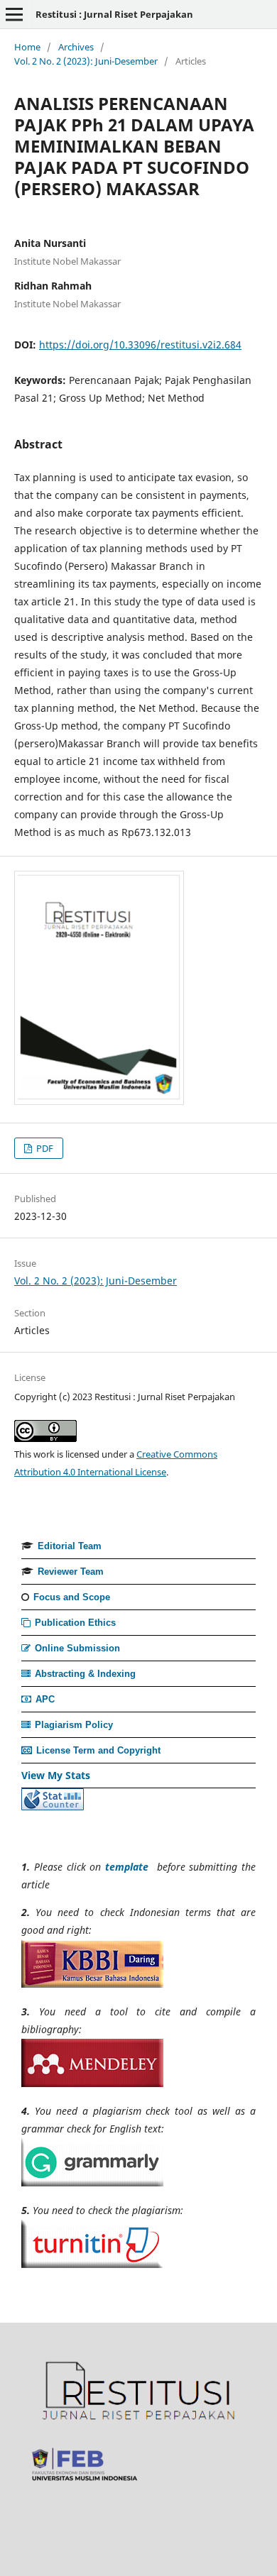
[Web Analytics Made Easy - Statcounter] (53, 1806)
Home (27, 47)
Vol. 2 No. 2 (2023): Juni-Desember (86, 61)
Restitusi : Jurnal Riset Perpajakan (114, 14)
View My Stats (56, 1775)
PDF (44, 1148)
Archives (76, 47)
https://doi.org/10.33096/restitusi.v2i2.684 (140, 345)
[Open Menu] (14, 14)
